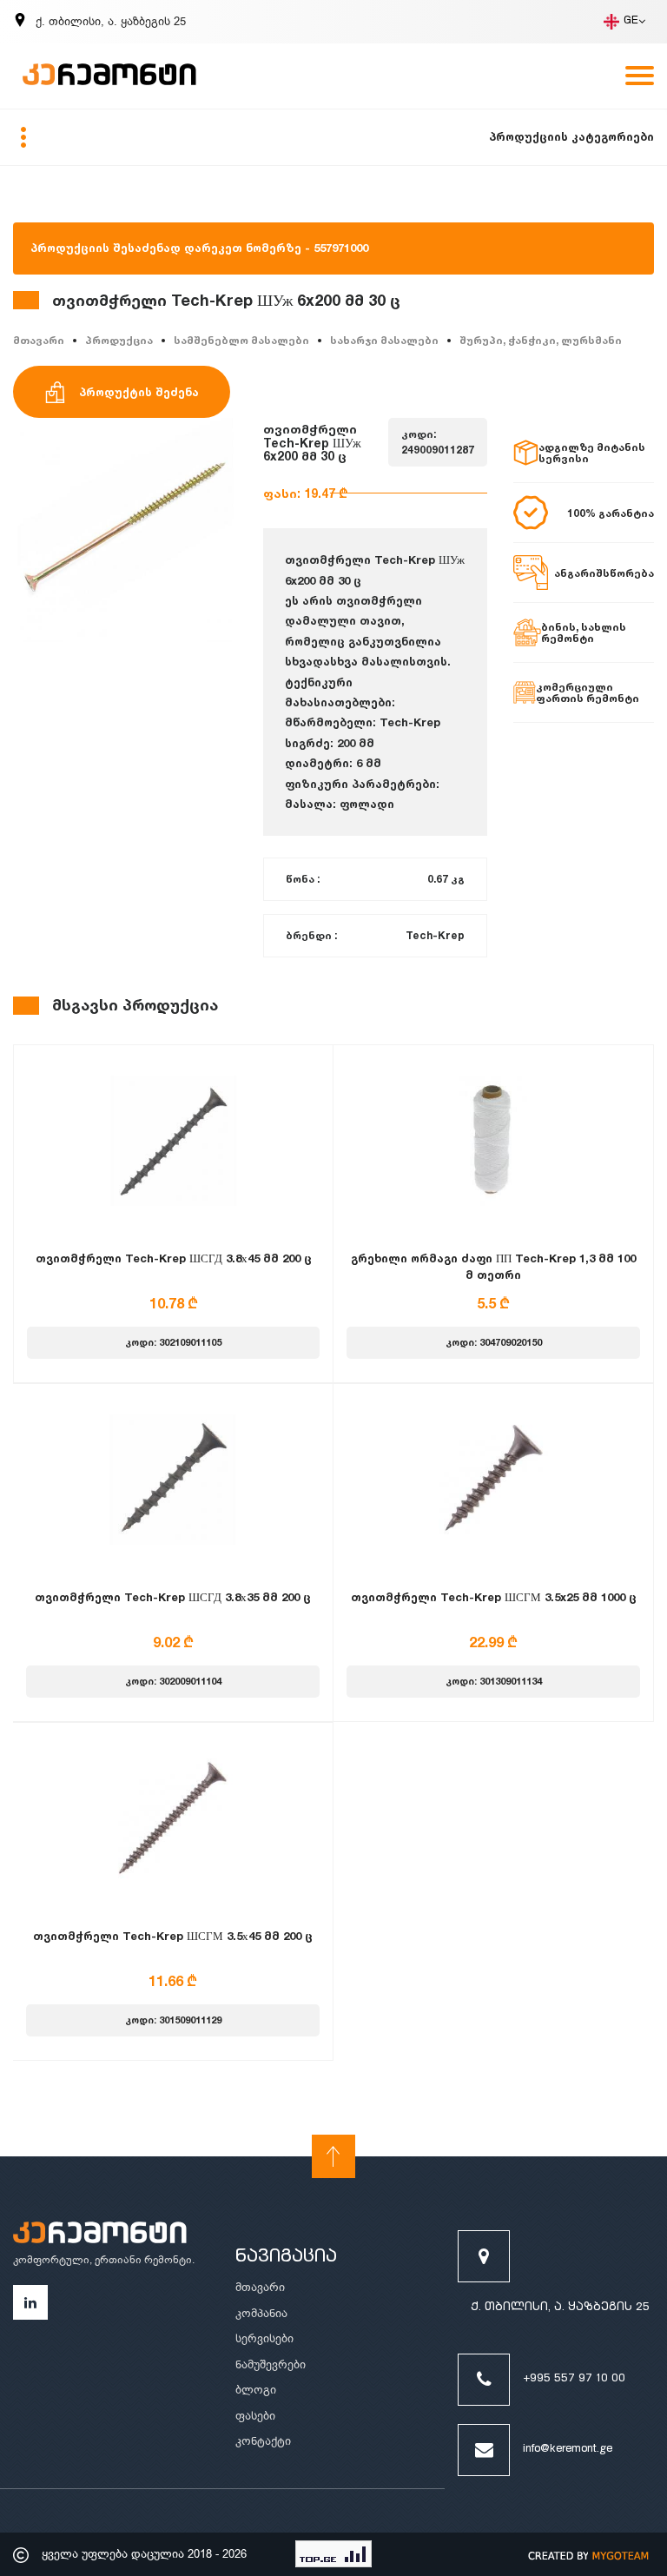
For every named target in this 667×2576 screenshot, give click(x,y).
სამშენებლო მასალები (241, 340)
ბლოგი (256, 2390)
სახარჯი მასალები (384, 340)
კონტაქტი (263, 2441)
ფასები (255, 2416)
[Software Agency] (589, 2554)
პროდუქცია (119, 340)
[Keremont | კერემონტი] (100, 2235)
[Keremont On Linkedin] (30, 2302)
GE (631, 21)
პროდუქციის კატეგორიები (571, 136)
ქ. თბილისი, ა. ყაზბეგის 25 (560, 2308)
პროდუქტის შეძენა (139, 392)
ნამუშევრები (271, 2364)
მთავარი (39, 340)
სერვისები (264, 2338)
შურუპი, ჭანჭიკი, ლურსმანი (541, 340)
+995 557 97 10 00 (574, 2379)
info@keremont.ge (568, 2450)
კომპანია (261, 2313)
